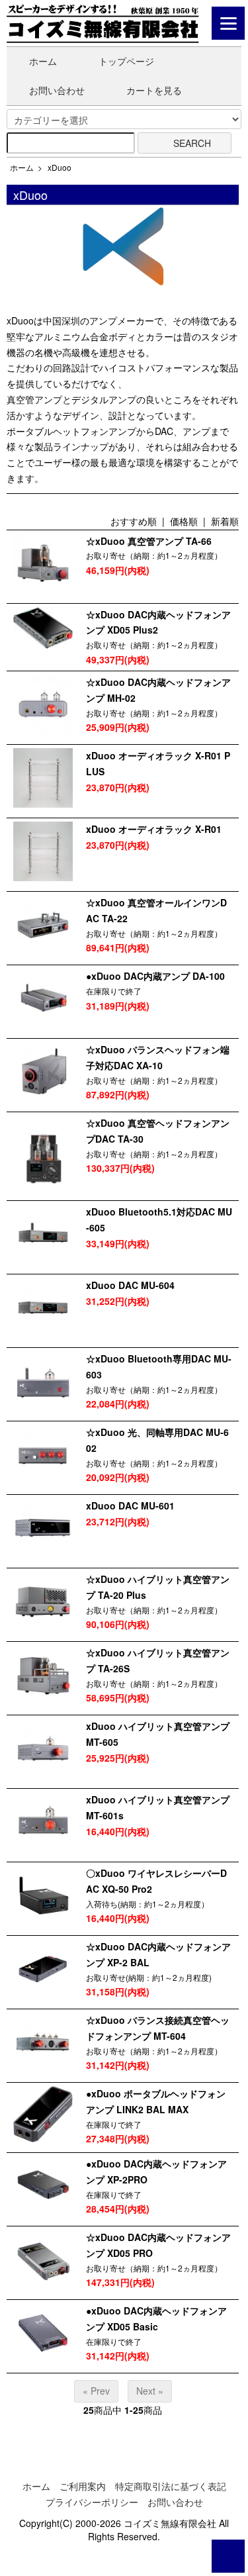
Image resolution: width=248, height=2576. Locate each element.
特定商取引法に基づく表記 (171, 2486)
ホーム (43, 61)
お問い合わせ (57, 90)
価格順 (184, 521)
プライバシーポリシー (92, 2502)
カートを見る (154, 90)
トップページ (126, 61)
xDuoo (60, 167)
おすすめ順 (134, 521)
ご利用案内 (83, 2486)
